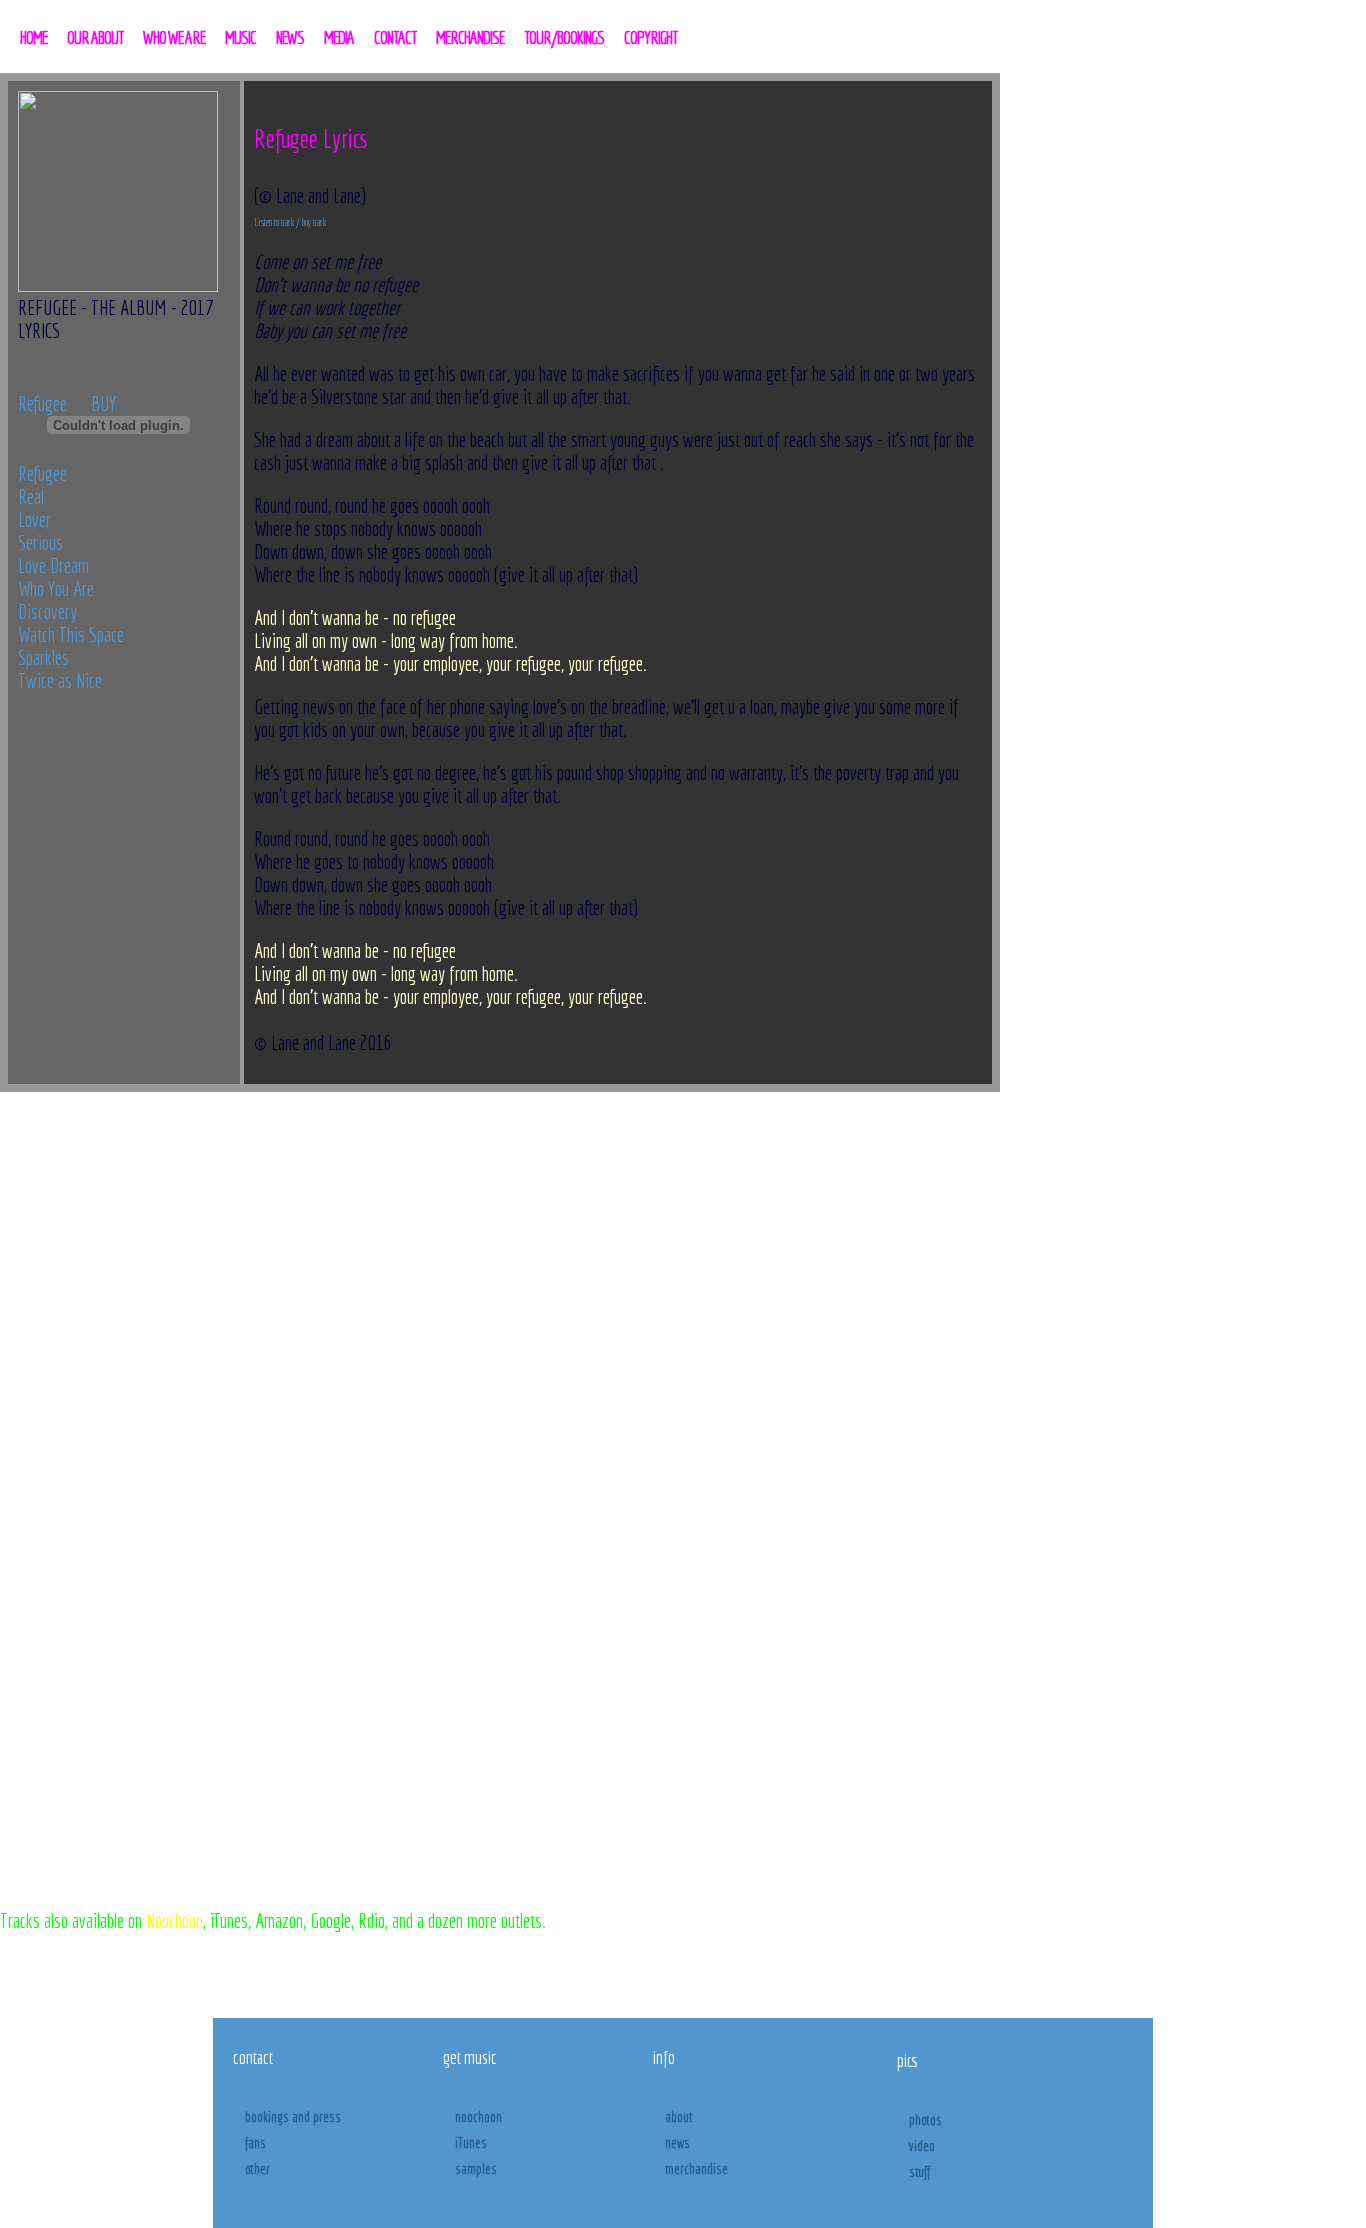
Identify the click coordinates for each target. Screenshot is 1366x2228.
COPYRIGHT (650, 37)
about (678, 2117)
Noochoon (174, 1920)
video (922, 2146)
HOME (33, 37)
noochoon (478, 2117)
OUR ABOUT (95, 37)
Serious (40, 542)
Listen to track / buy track (290, 222)
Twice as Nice (60, 680)
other (257, 2169)
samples (476, 2169)
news (677, 2143)
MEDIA (339, 37)
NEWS (290, 37)
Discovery (47, 611)
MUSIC (240, 37)
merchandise (696, 2169)
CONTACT (395, 37)
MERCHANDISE (470, 37)
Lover (34, 519)
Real (31, 496)
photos (925, 2120)
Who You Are (56, 588)
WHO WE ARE (174, 37)
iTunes (471, 2143)
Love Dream (53, 565)
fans (255, 2143)
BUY (103, 403)
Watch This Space (71, 634)
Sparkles (43, 657)
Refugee (42, 403)
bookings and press (293, 2117)
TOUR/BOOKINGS (564, 37)
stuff (919, 2172)
